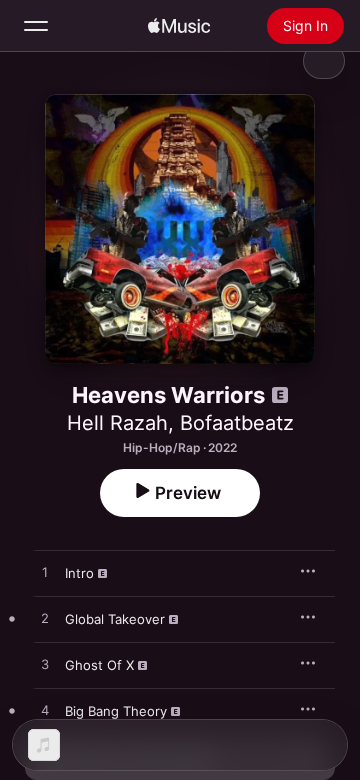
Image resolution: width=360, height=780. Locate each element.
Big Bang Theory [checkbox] (116, 711)
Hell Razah (117, 423)
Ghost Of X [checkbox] (99, 665)
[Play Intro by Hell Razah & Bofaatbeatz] (45, 573)
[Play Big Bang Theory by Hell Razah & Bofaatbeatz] (45, 711)
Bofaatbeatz (237, 423)
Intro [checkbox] (79, 573)
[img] (179, 26)
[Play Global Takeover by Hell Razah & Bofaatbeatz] (45, 619)
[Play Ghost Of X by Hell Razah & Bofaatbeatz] (45, 665)
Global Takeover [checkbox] (115, 619)
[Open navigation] (36, 26)
